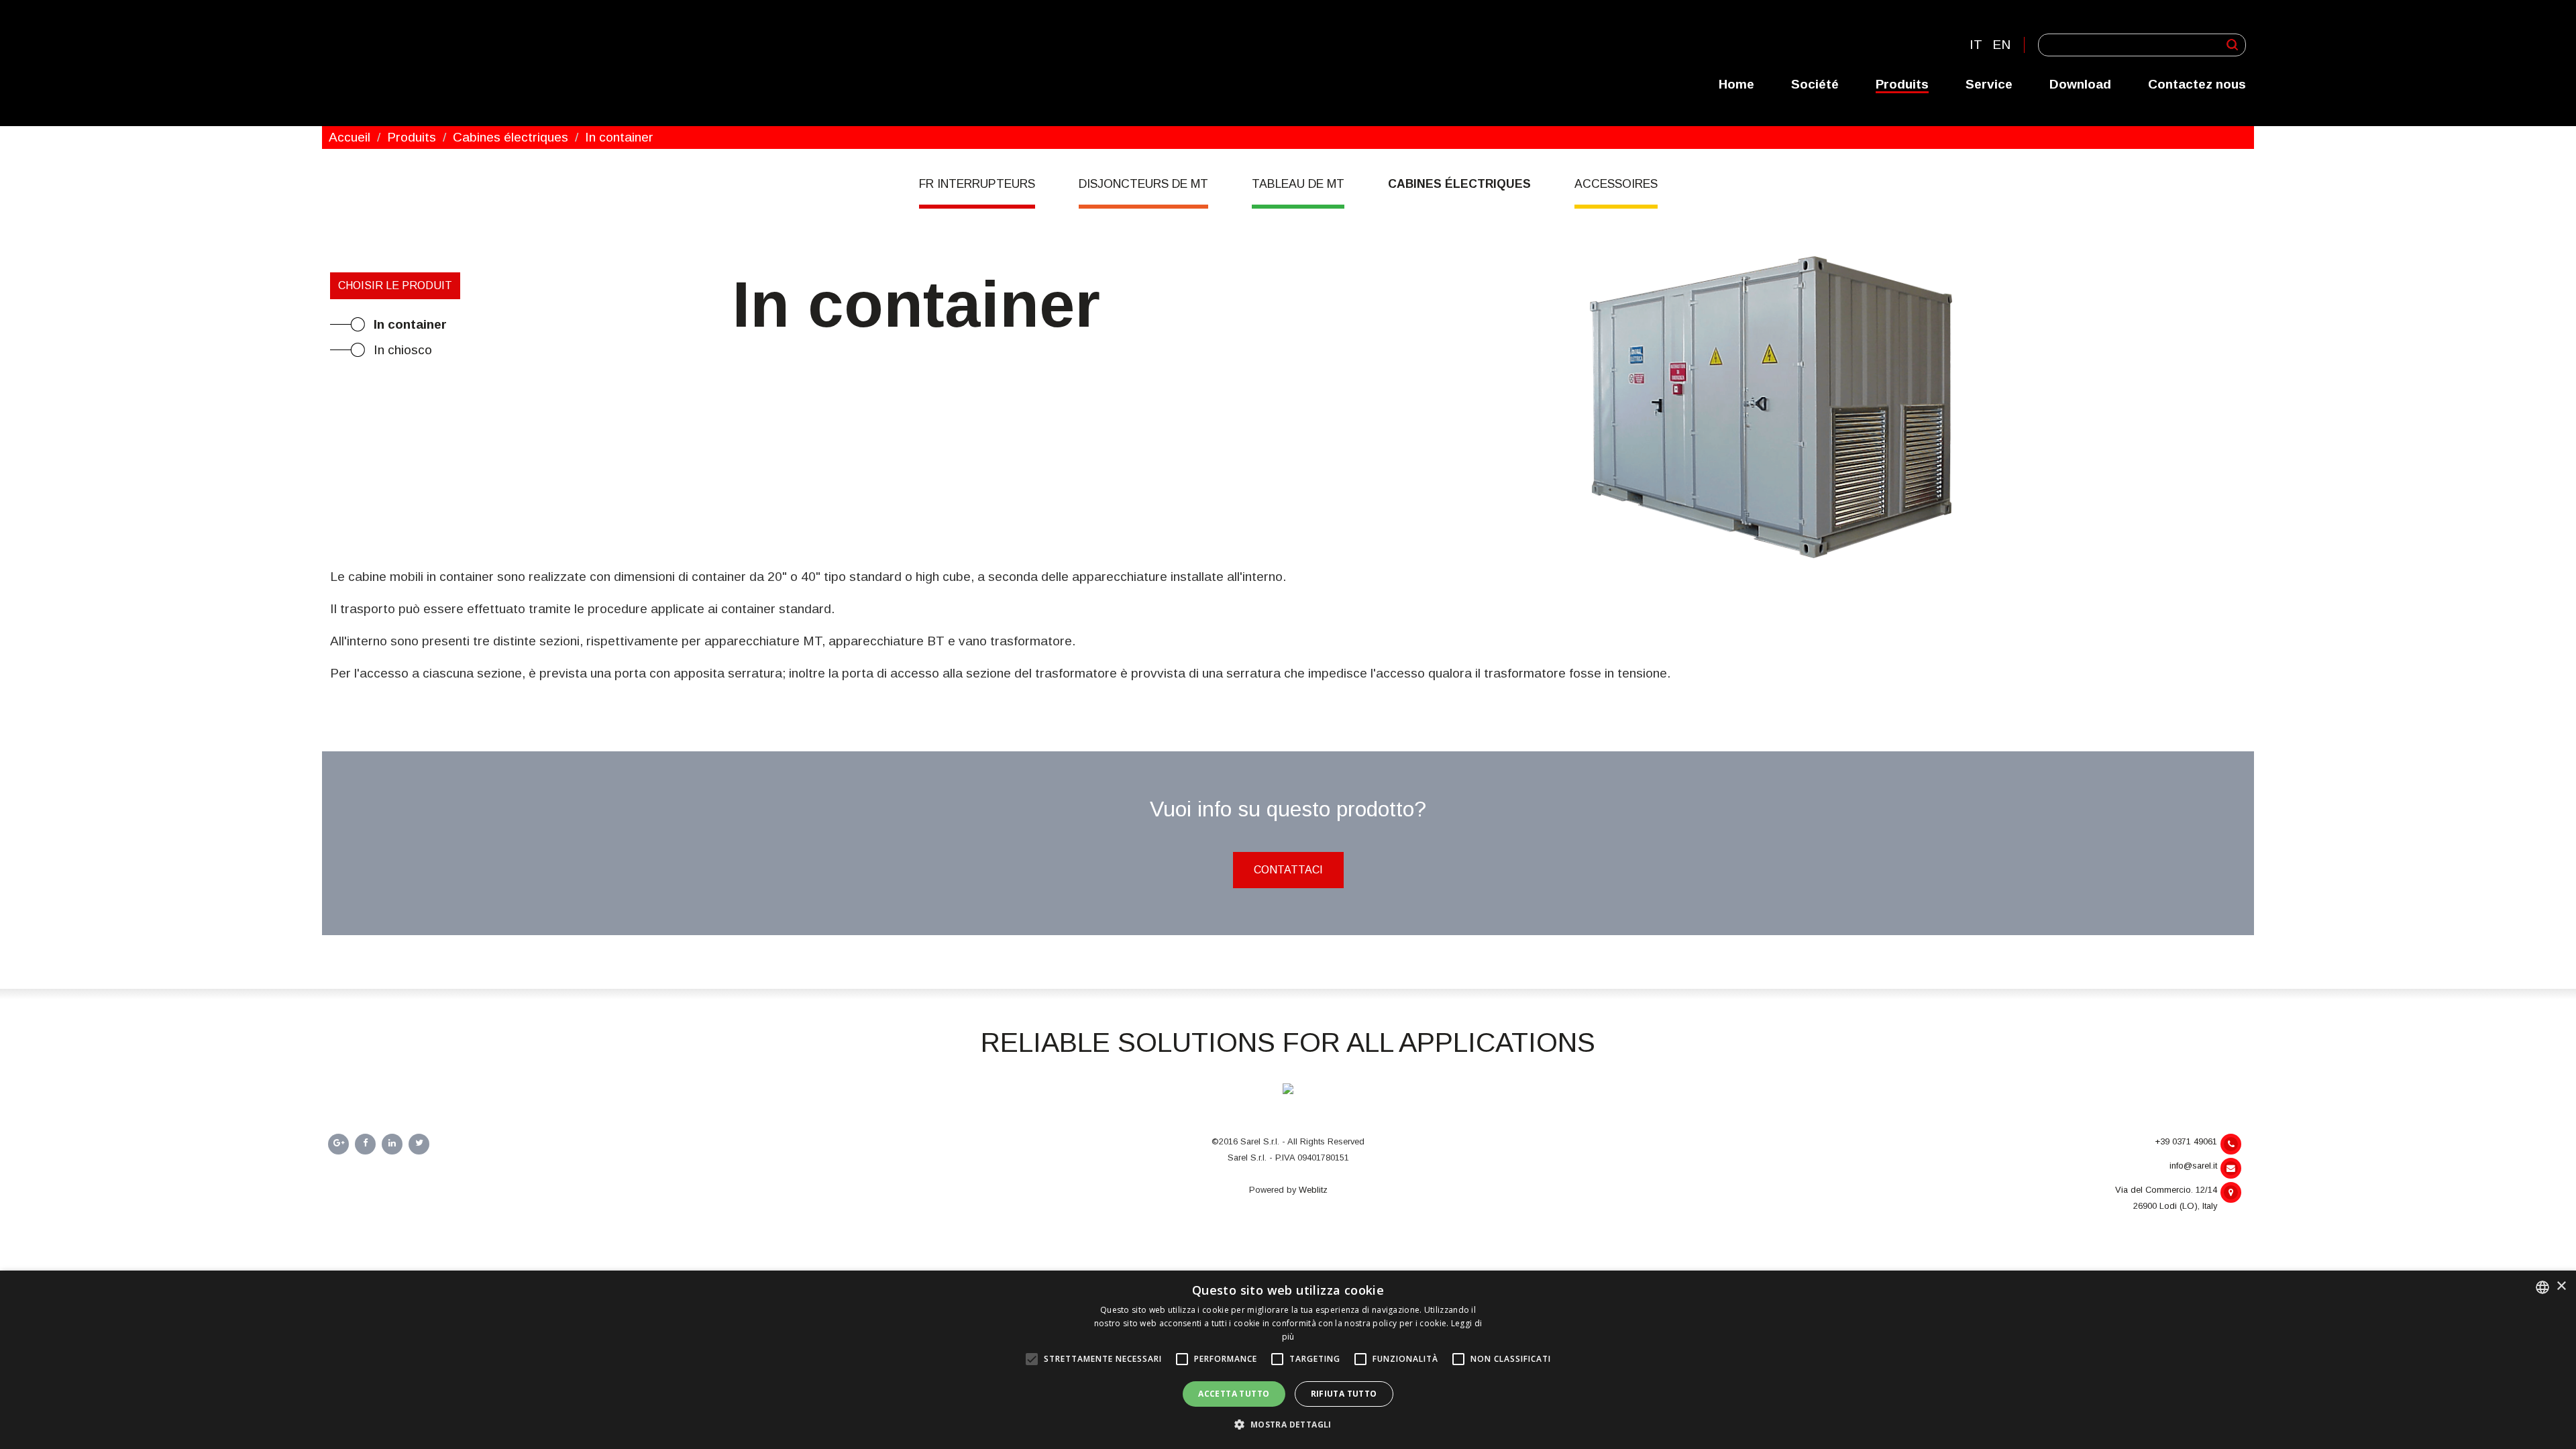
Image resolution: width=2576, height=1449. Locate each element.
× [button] (2561, 1286)
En (2001, 45)
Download (2080, 84)
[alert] (1288, 1360)
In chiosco (403, 350)
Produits (1902, 84)
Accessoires (1616, 184)
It (1976, 45)
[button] (1288, 1425)
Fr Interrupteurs (977, 184)
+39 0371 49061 (2186, 1141)
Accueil (350, 137)
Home (1736, 84)
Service (1989, 84)
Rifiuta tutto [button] (1344, 1394)
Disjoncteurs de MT (1143, 184)
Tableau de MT (1298, 184)
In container (410, 324)
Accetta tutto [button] (1234, 1394)
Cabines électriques (511, 137)
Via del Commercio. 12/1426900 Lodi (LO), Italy (2166, 1198)
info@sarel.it (2193, 1166)
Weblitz (1313, 1190)
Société (1815, 84)
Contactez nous (2197, 84)
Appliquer (2232, 45)
